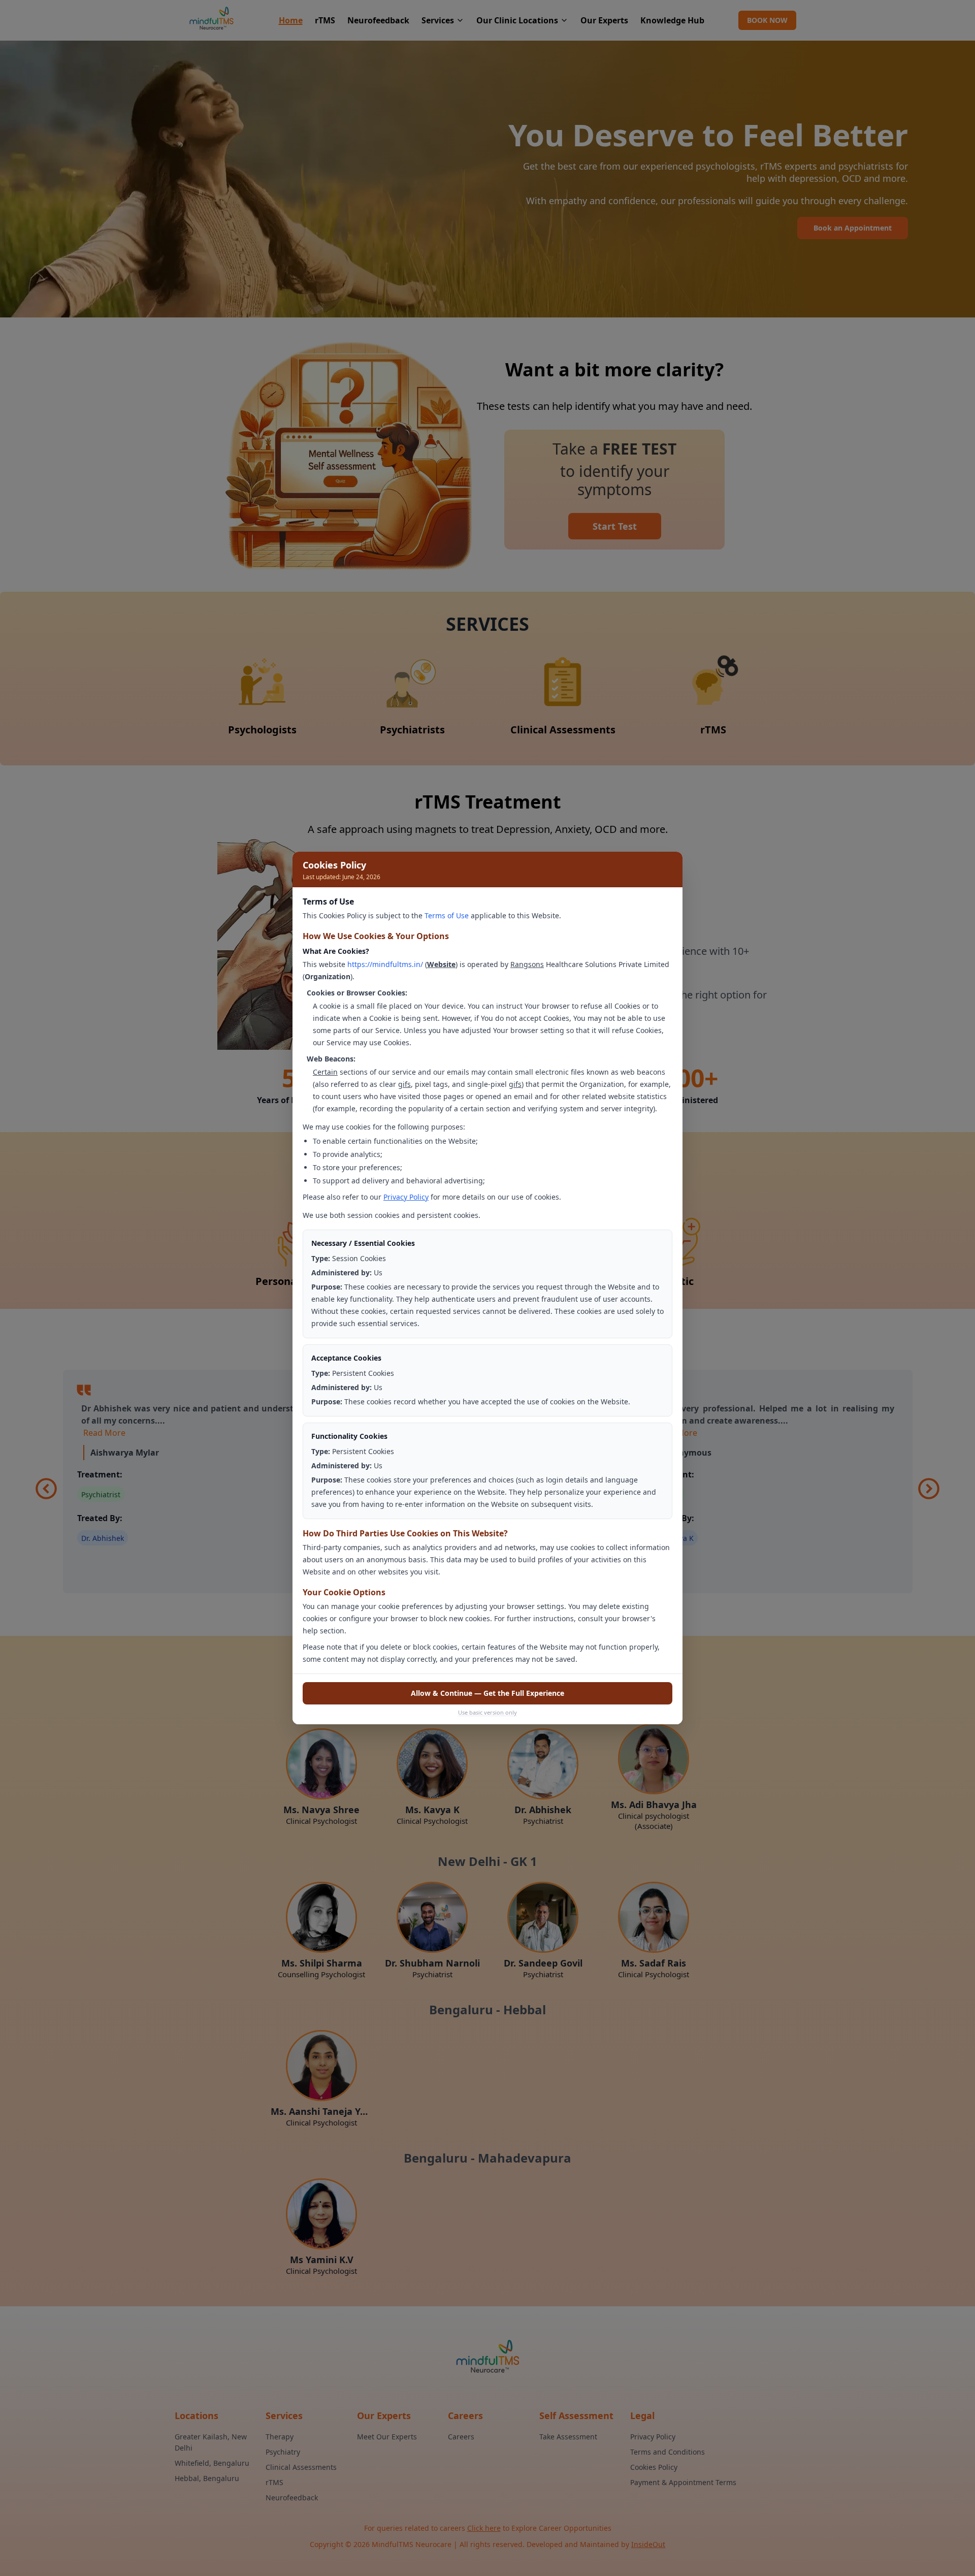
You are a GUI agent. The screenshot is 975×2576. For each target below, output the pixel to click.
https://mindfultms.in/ (385, 964)
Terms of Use (447, 915)
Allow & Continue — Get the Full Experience (487, 1693)
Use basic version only (487, 1712)
